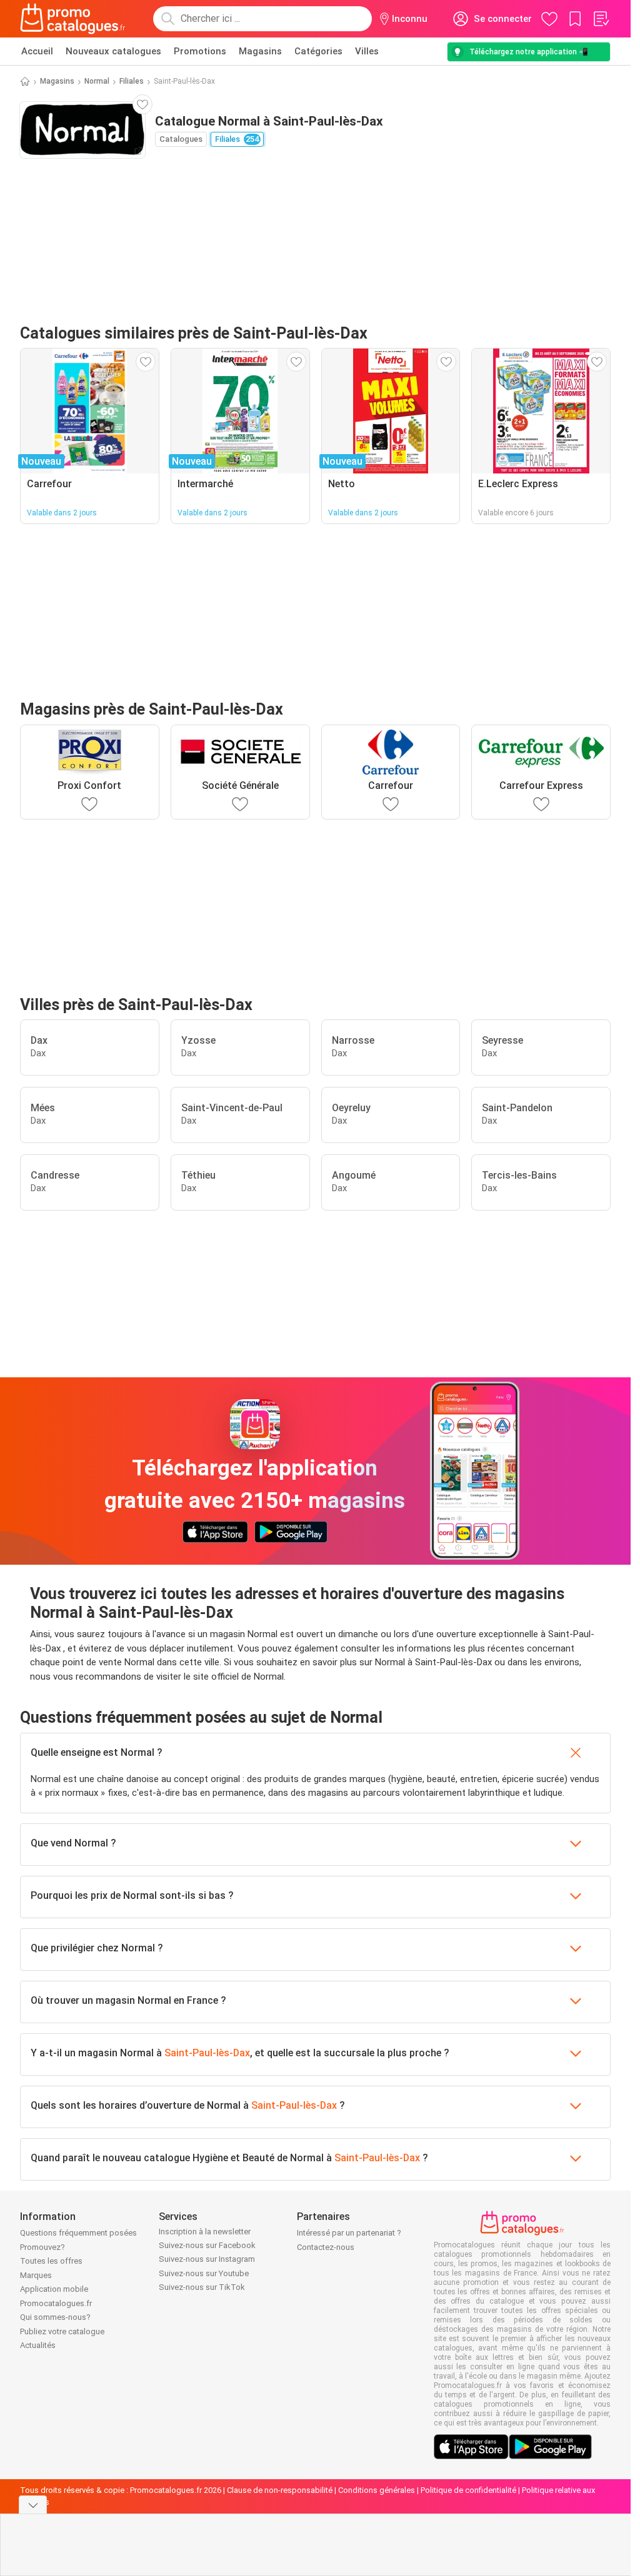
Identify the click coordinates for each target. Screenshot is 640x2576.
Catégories (318, 51)
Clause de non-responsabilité (280, 2490)
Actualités (38, 2345)
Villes (367, 51)
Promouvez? (42, 2247)
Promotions (200, 51)
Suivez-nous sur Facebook (207, 2245)
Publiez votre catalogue (62, 2331)
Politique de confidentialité (468, 2490)
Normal (97, 81)
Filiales (132, 81)
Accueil (37, 51)
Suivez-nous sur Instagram (207, 2259)
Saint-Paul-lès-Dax (207, 2053)
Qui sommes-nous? (55, 2317)
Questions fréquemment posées (78, 2233)
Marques (36, 2275)
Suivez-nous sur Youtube (204, 2273)
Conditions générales (377, 2490)
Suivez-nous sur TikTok (202, 2287)
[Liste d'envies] (601, 19)
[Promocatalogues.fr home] (73, 19)
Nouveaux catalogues (113, 51)
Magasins (260, 51)
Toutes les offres (51, 2261)
